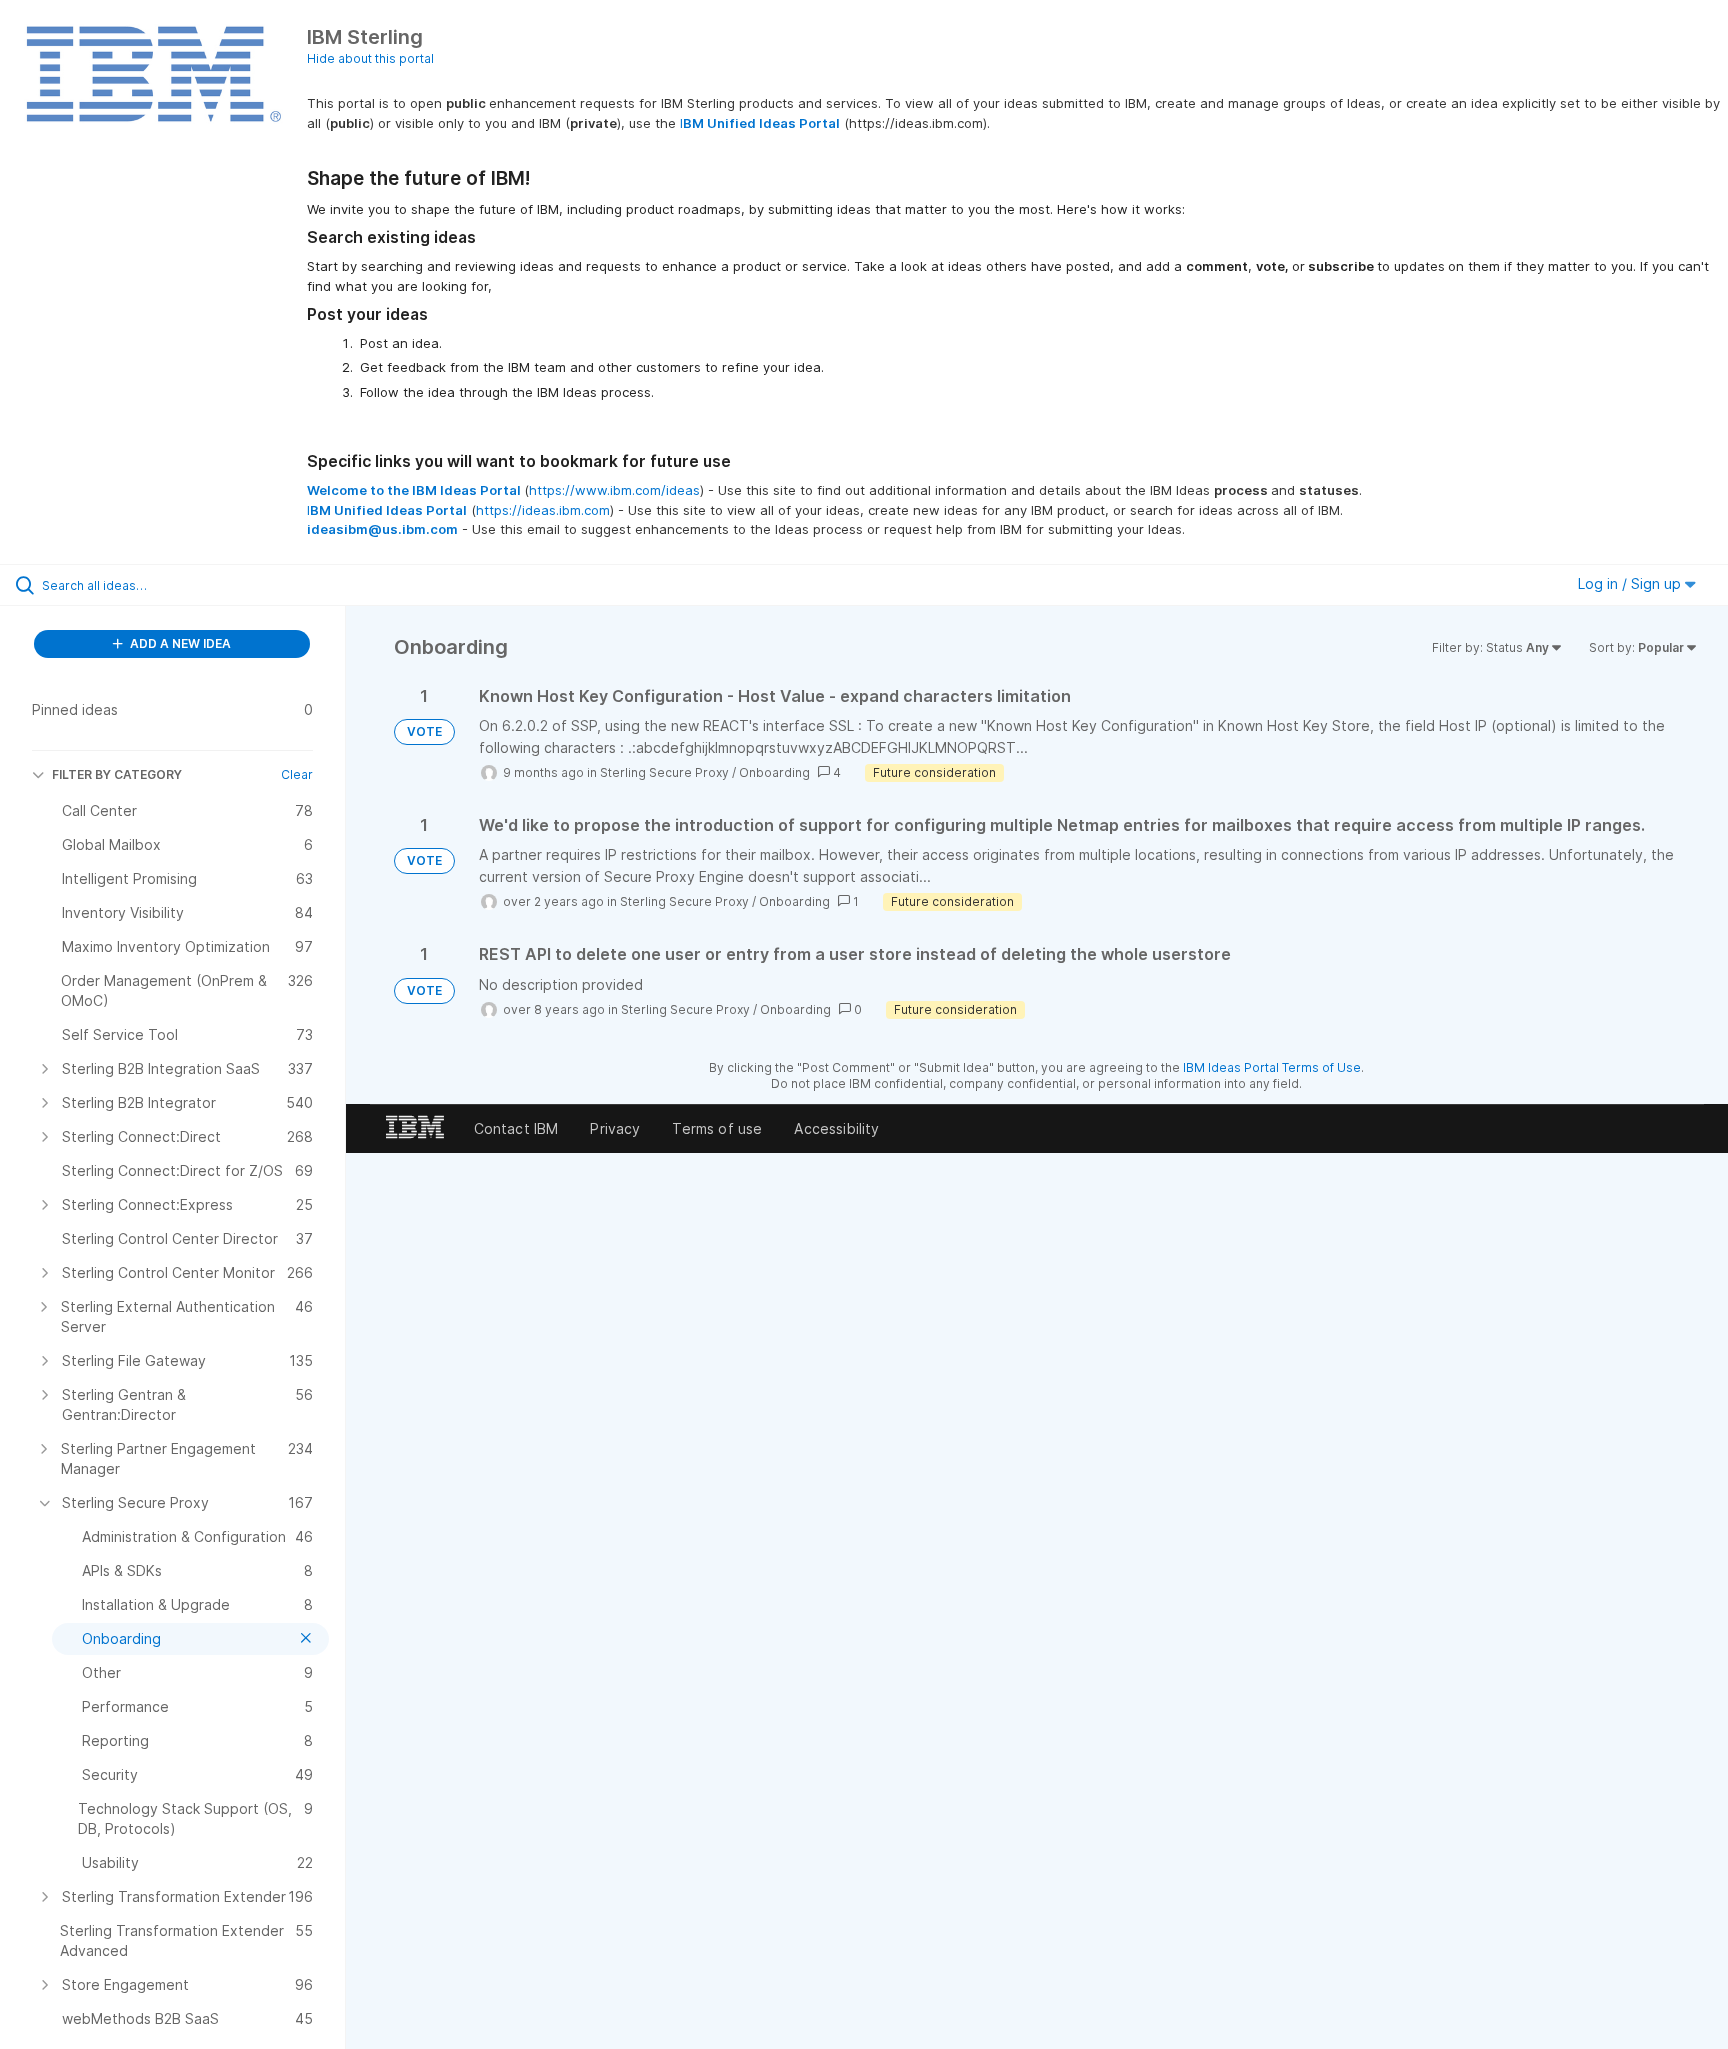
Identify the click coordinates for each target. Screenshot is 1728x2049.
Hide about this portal (370, 58)
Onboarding (774, 772)
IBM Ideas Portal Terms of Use (1272, 1067)
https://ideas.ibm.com (543, 510)
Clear (297, 774)
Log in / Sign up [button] (1631, 583)
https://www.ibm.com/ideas (614, 490)
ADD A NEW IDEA (179, 643)
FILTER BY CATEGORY (117, 774)
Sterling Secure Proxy (664, 772)
